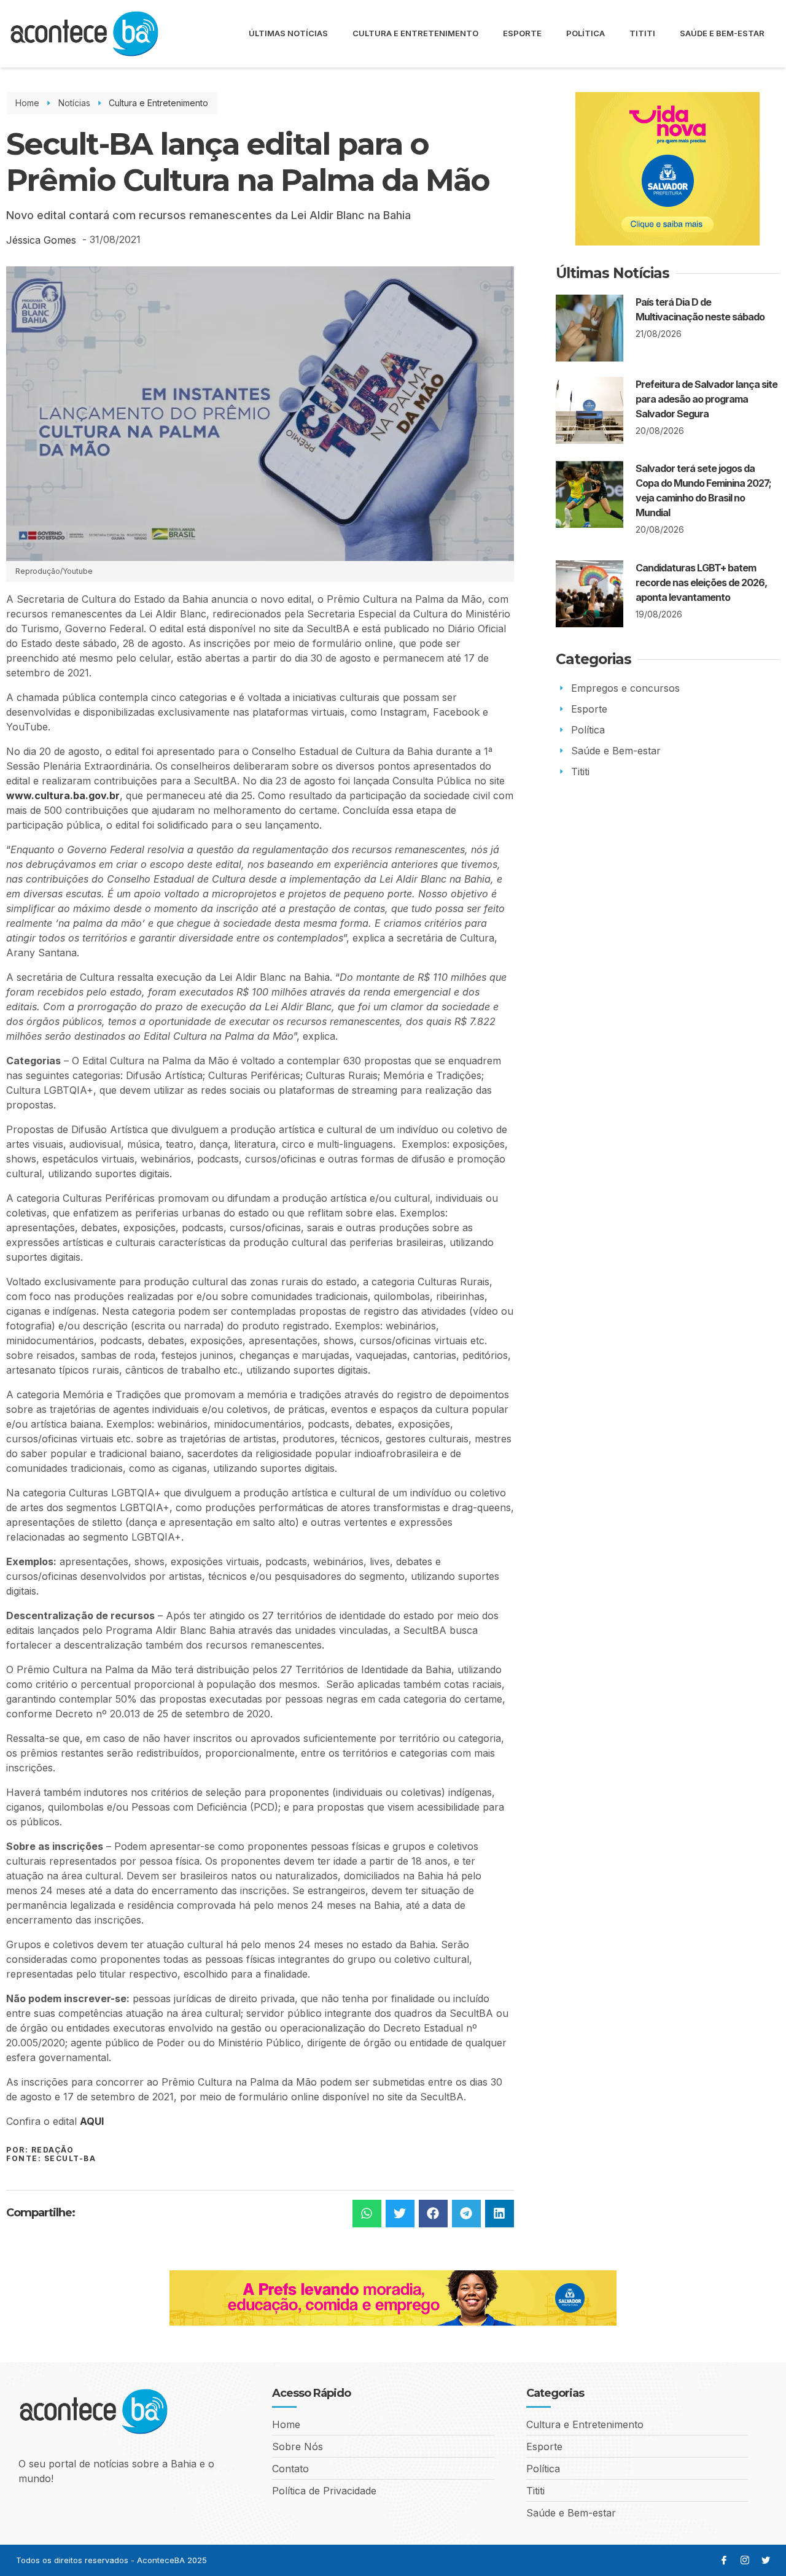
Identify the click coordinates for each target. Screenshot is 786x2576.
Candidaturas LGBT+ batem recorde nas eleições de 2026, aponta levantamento (701, 582)
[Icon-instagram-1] (745, 2560)
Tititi (642, 33)
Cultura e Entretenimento (415, 33)
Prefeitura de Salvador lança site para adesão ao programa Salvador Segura (706, 399)
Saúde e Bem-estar (722, 33)
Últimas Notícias (288, 33)
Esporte (522, 33)
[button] (367, 2214)
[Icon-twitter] (766, 2560)
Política (586, 33)
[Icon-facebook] (724, 2560)
